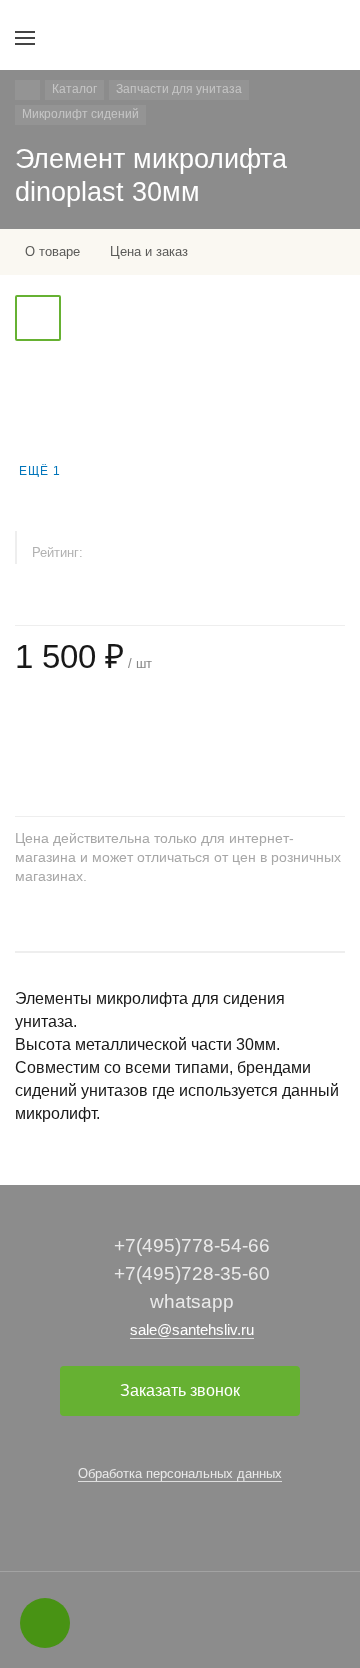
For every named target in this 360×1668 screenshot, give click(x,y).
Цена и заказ (149, 251)
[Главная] (27, 90)
